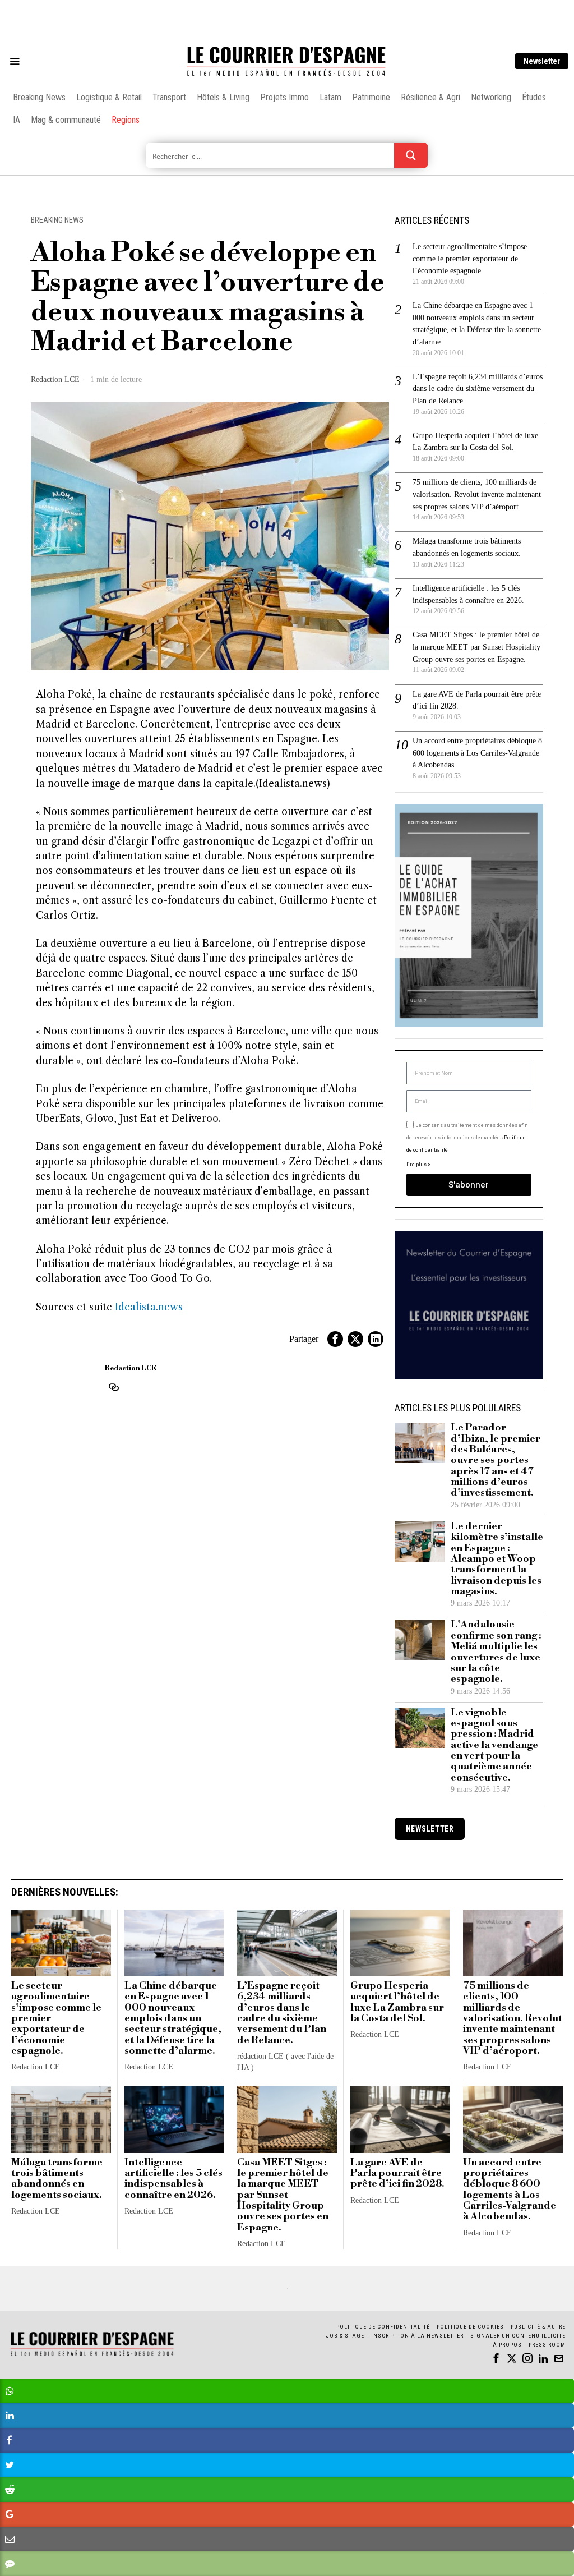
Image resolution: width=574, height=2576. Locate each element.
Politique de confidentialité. (352, 1426)
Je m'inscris (402, 1384)
